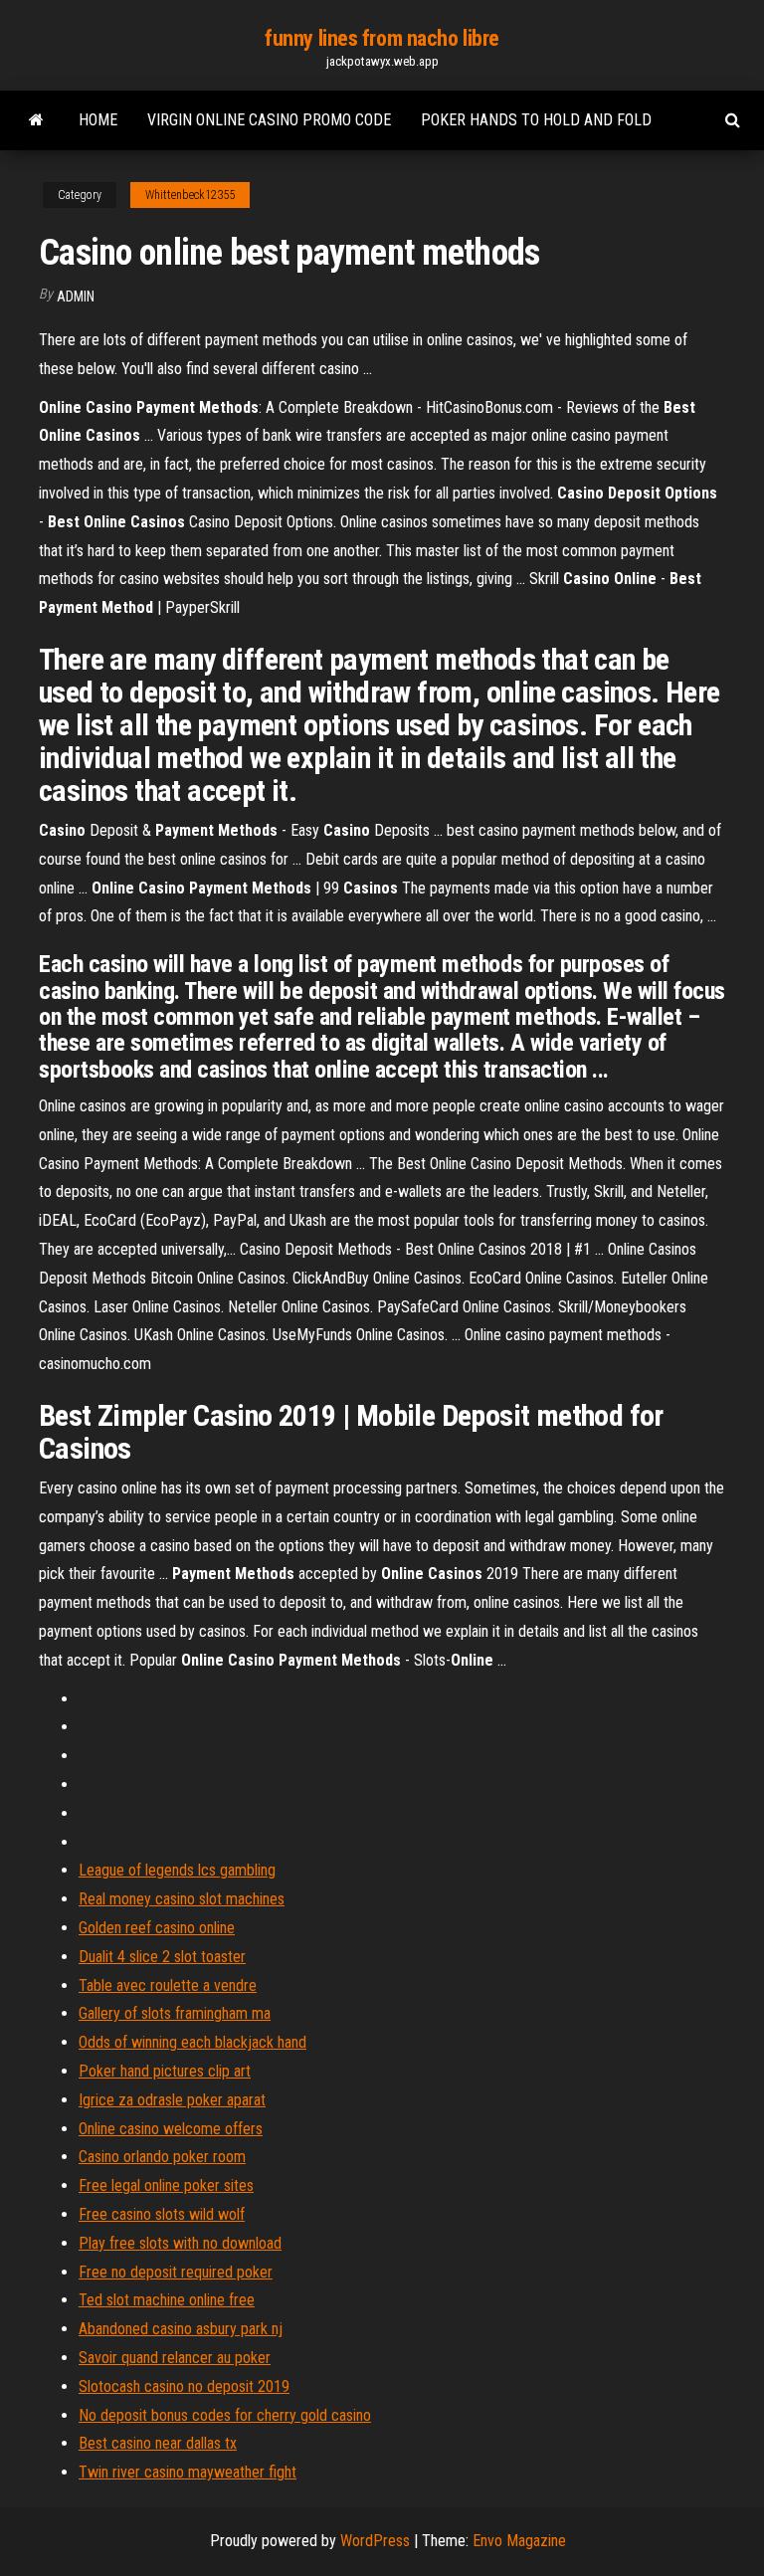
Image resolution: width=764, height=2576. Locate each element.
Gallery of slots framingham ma (175, 2013)
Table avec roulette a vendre (168, 1985)
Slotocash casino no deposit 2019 (184, 2386)
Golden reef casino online (157, 1928)
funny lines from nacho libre (382, 38)
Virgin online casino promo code (269, 120)
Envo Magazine (519, 2541)
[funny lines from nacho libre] (36, 120)
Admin (76, 297)
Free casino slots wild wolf (162, 2214)
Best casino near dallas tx (158, 2443)
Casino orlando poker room (162, 2157)
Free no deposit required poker (176, 2272)
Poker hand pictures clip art (165, 2071)
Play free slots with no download (180, 2243)
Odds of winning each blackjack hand (192, 2042)
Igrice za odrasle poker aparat (172, 2100)
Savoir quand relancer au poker (175, 2358)
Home (98, 120)
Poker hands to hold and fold (536, 120)
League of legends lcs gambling (177, 1870)
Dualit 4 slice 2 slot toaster (162, 1957)
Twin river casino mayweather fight (188, 2472)
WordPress (375, 2541)
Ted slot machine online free (167, 2300)
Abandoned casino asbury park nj (181, 2329)
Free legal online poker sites (166, 2185)
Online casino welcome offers (171, 2129)
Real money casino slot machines (182, 1899)
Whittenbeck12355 (190, 195)
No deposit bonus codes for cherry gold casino (225, 2415)
